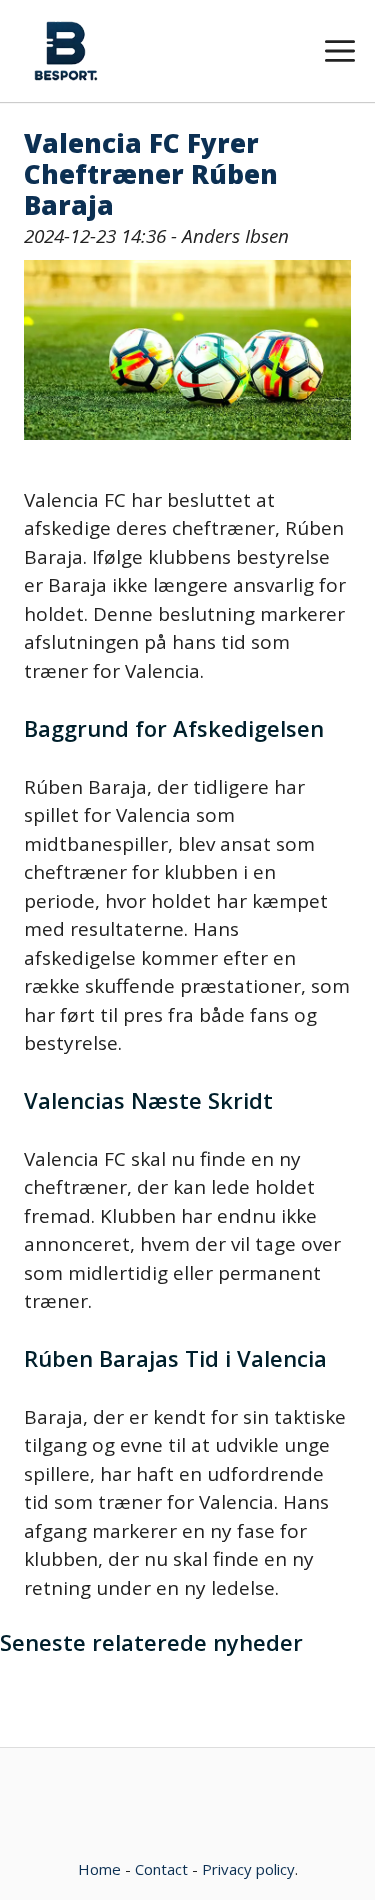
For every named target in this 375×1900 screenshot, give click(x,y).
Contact (161, 1869)
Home (99, 1869)
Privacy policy (248, 1869)
